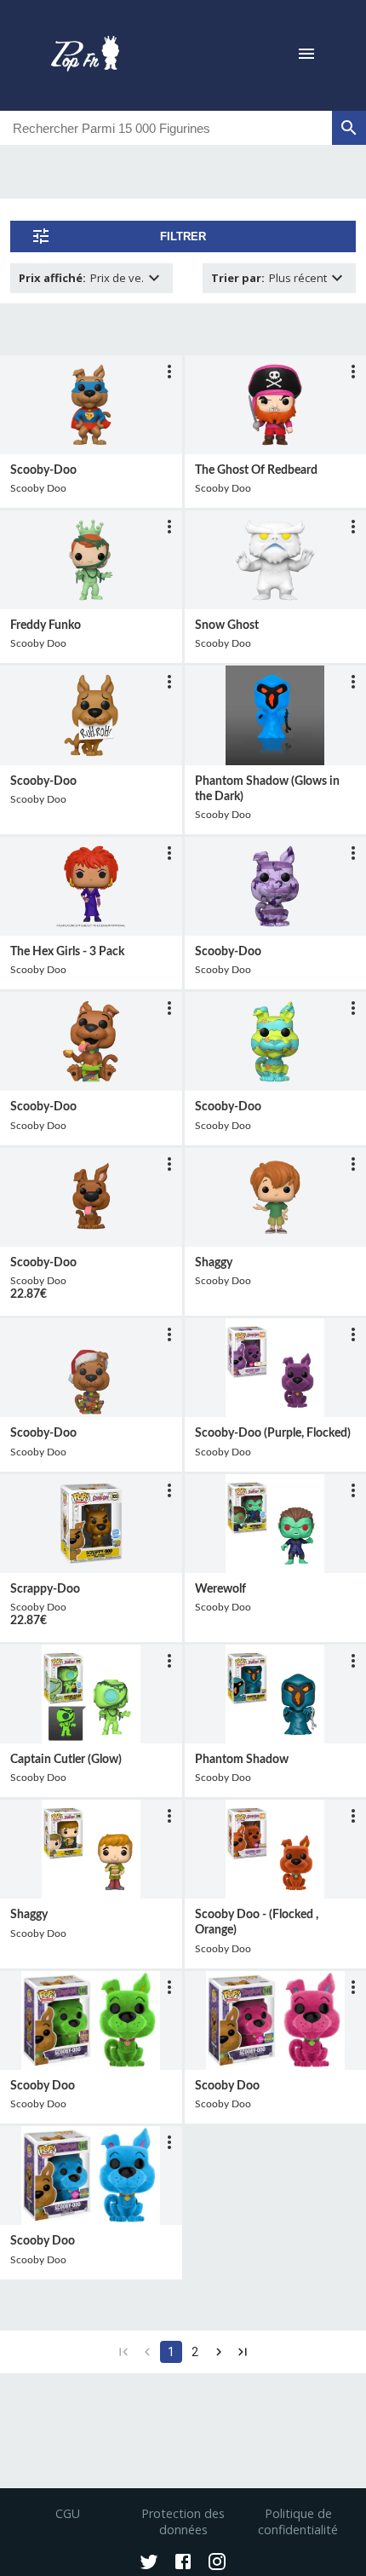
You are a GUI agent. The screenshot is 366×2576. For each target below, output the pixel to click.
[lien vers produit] (91, 405)
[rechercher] (349, 128)
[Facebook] (183, 2563)
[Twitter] (149, 2563)
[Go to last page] (243, 2352)
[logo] (85, 55)
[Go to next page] (219, 2352)
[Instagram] (217, 2563)
